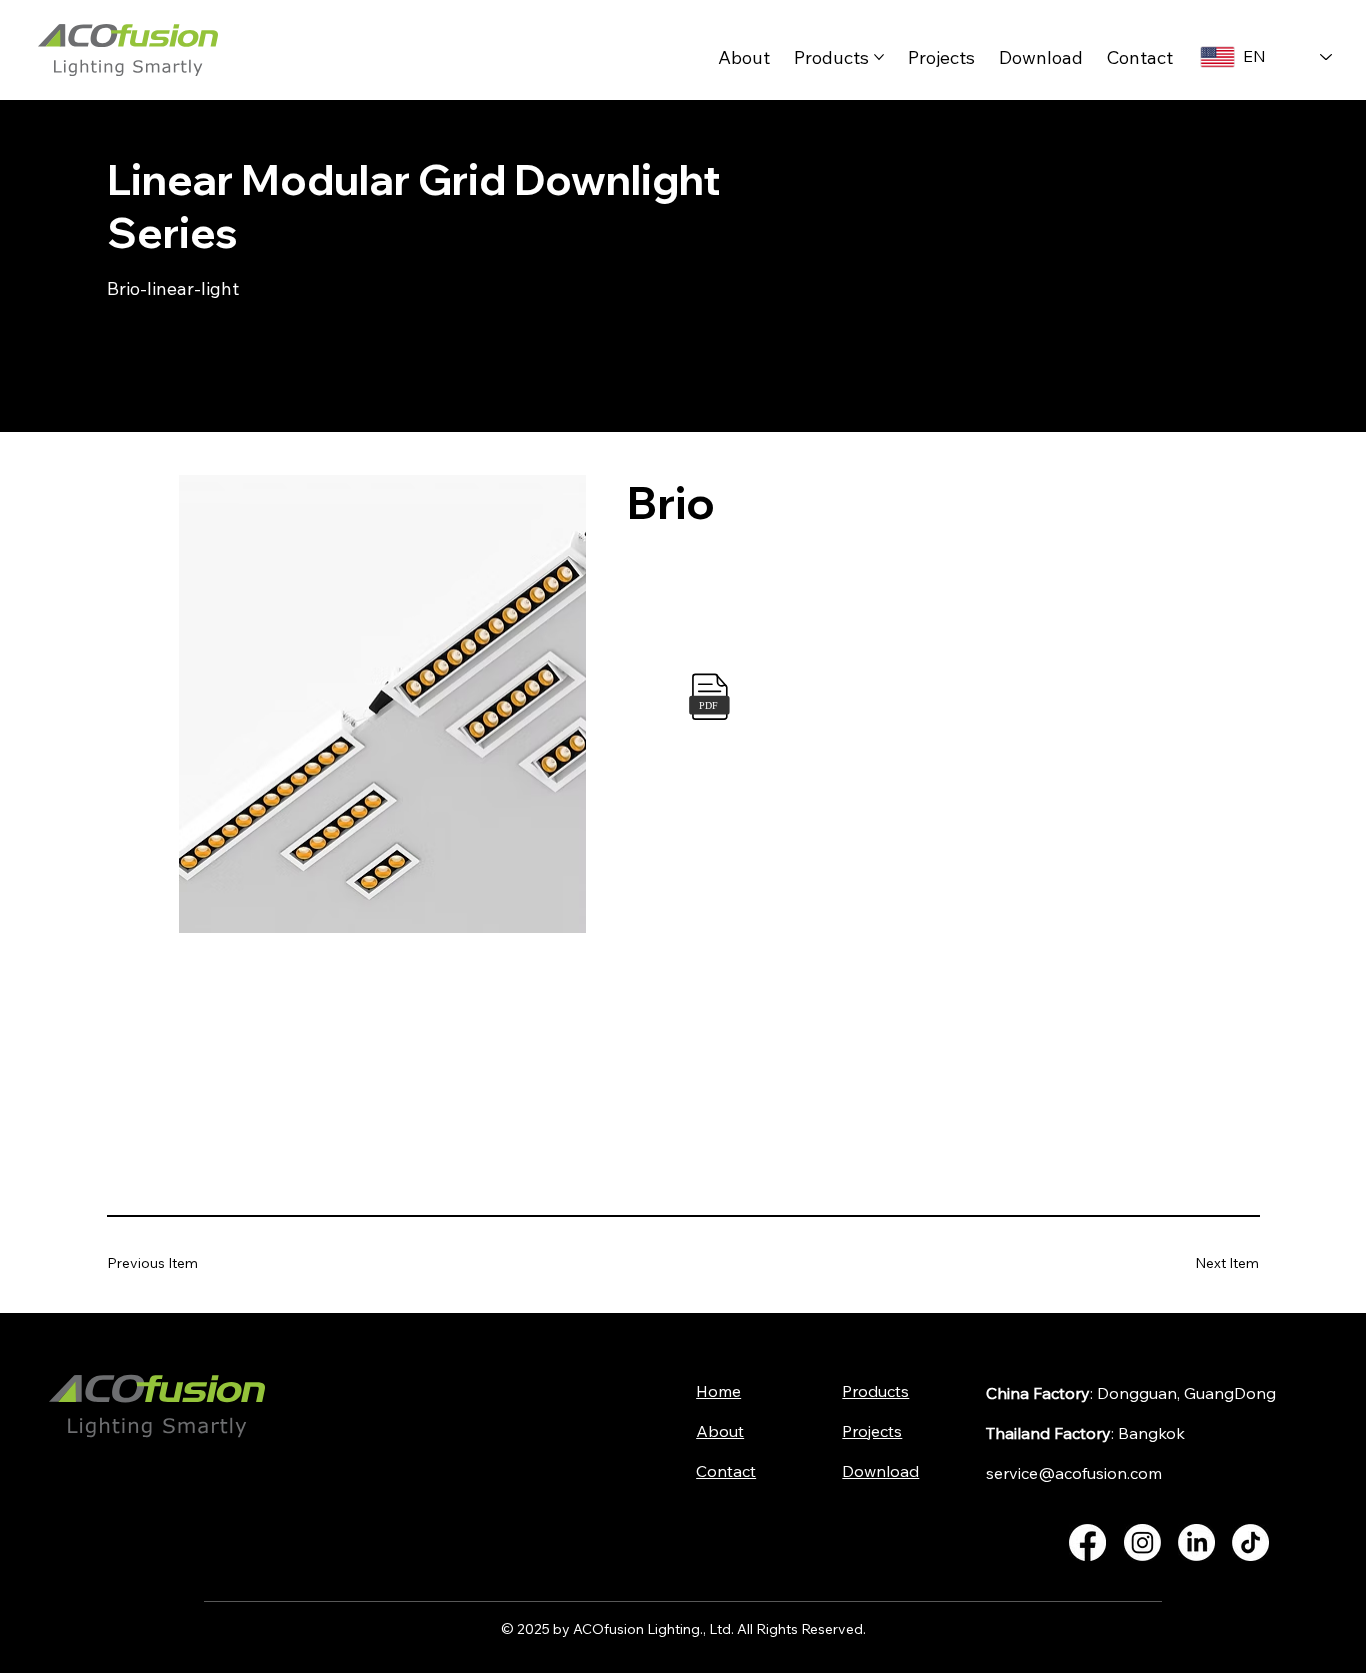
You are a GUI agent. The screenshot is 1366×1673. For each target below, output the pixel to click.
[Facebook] (1087, 1542)
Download (880, 1471)
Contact (726, 1471)
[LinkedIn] (1196, 1542)
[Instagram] (1142, 1542)
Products (875, 1391)
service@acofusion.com (1074, 1473)
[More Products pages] (879, 57)
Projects (872, 1431)
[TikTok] (1250, 1542)
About (720, 1431)
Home (718, 1391)
